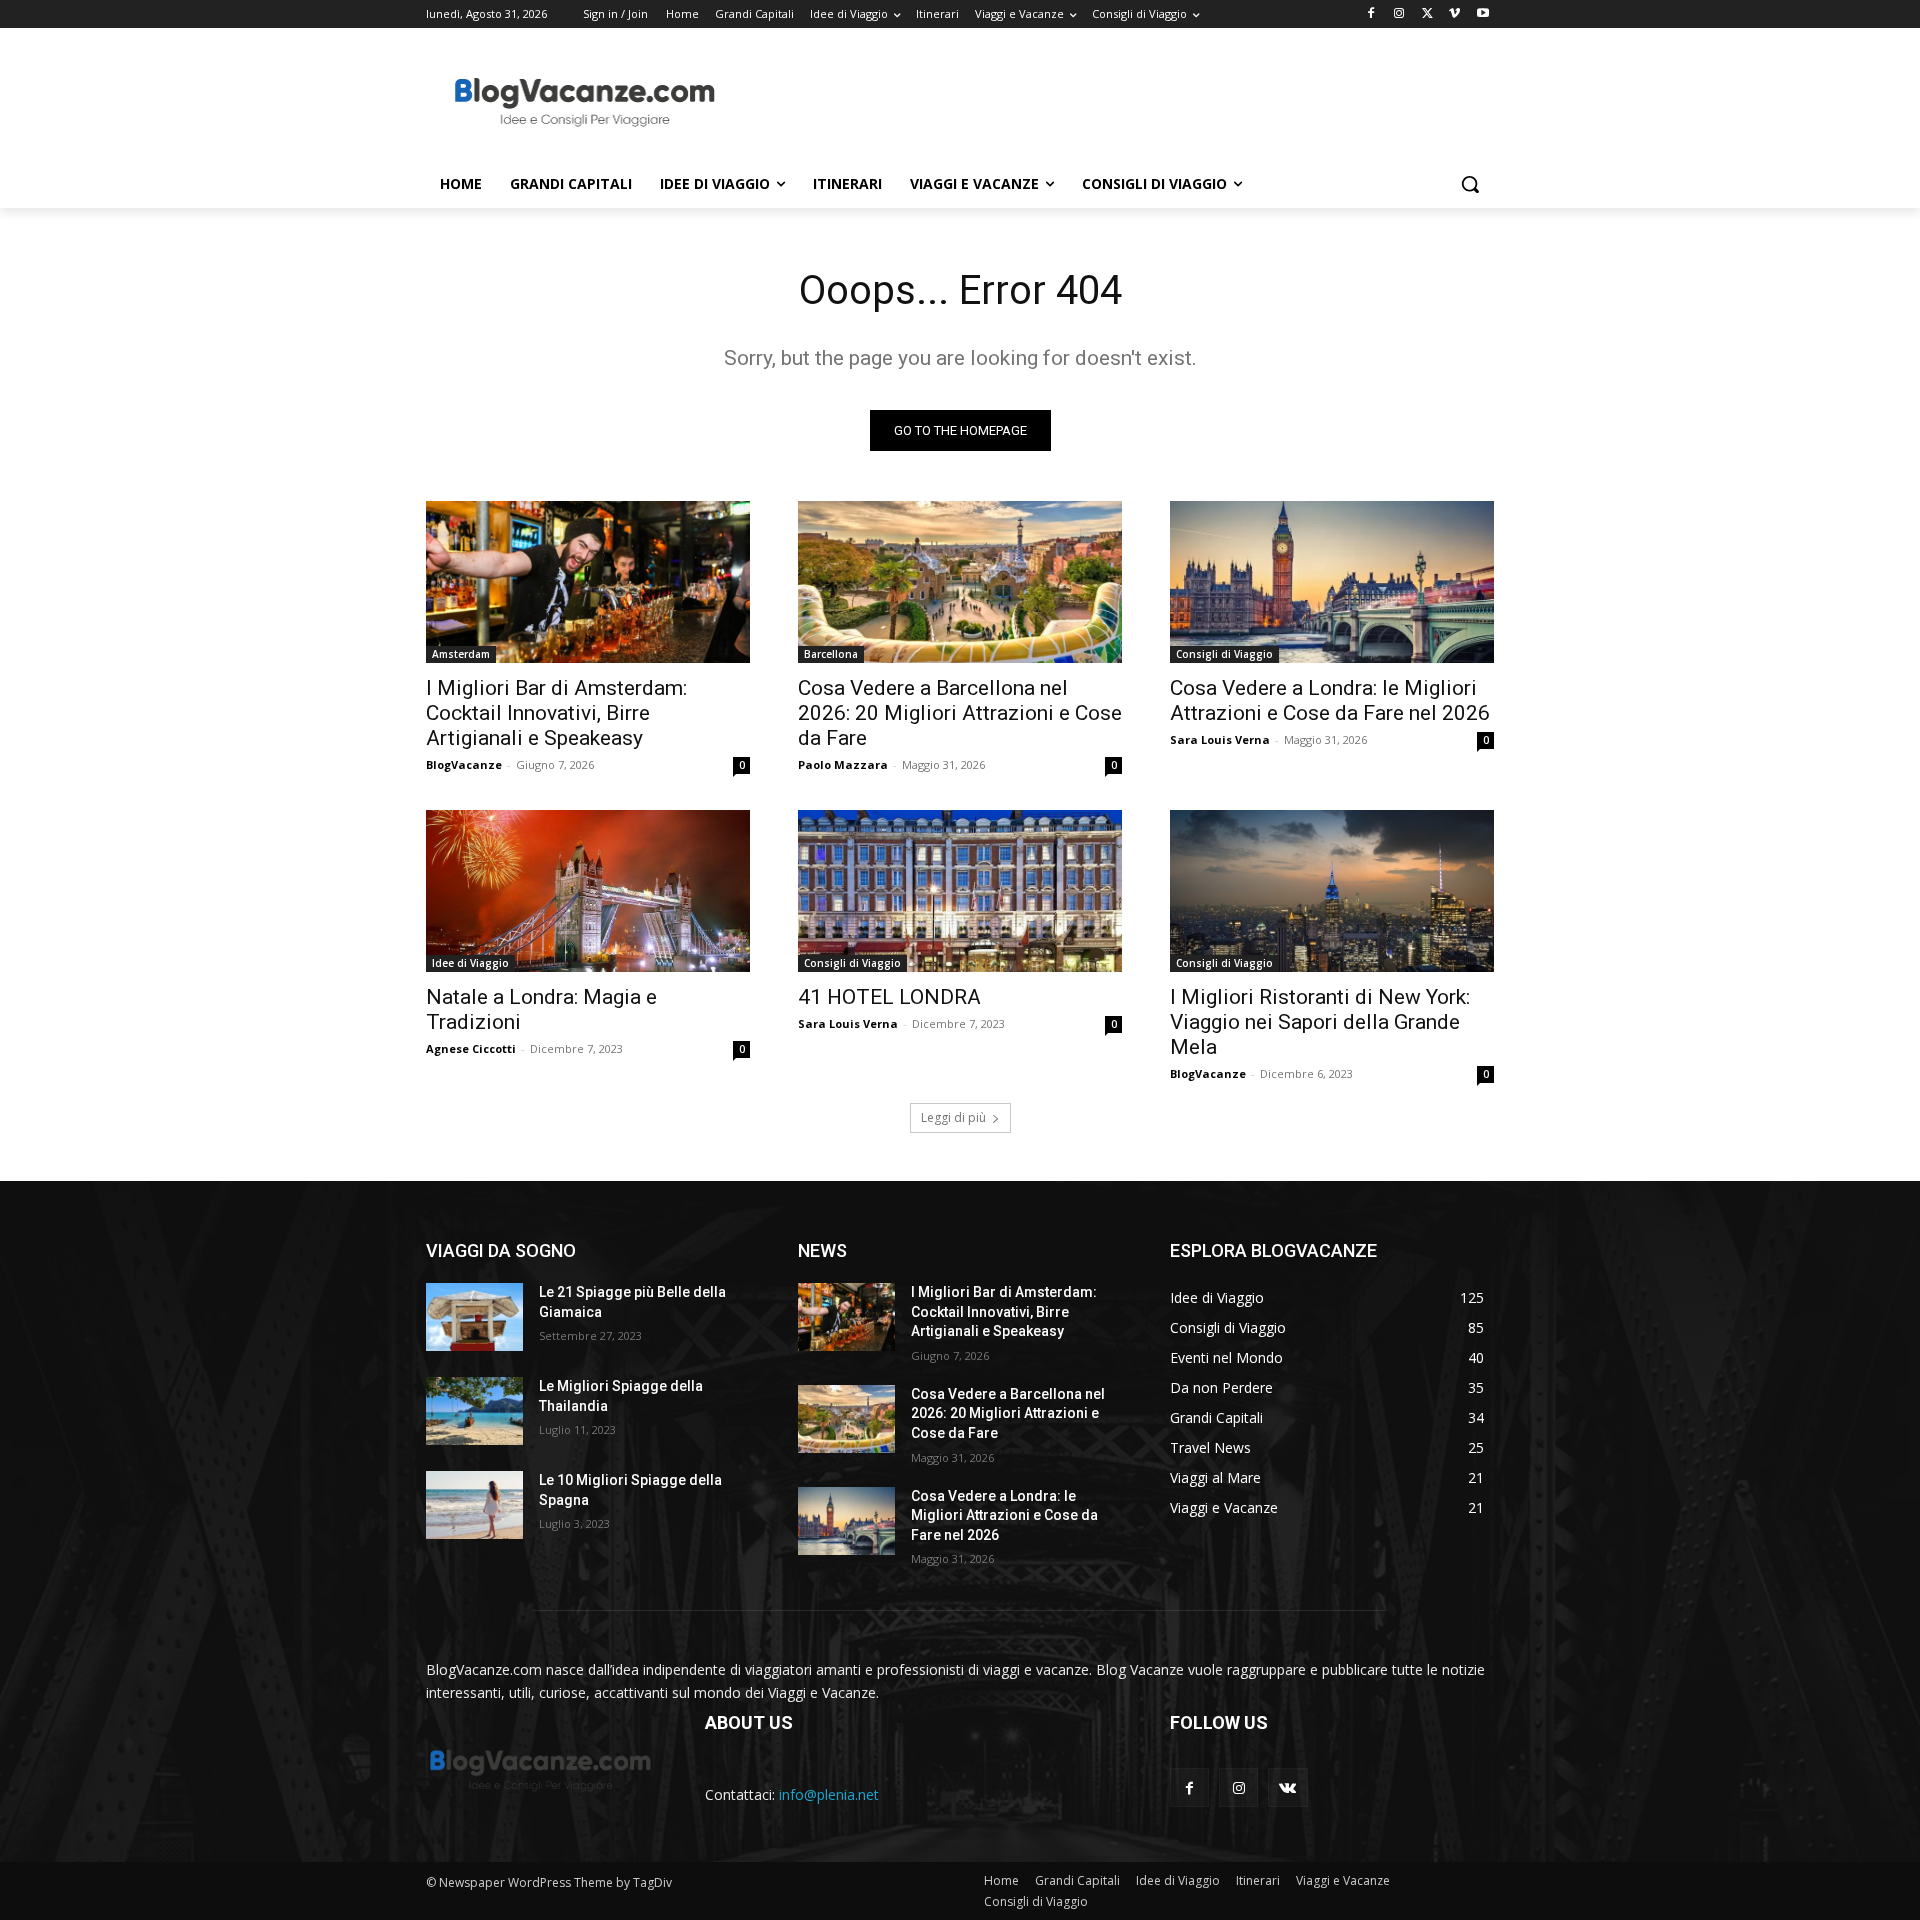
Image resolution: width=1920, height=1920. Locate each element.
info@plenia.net (829, 1794)
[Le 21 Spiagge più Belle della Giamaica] (474, 1317)
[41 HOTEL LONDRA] (960, 891)
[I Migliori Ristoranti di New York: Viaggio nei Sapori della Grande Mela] (1332, 891)
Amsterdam (461, 654)
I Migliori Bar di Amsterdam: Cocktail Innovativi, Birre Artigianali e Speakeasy (556, 713)
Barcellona (831, 654)
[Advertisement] (1110, 101)
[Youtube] (1482, 14)
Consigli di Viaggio (1224, 654)
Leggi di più (953, 1117)
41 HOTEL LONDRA (889, 997)
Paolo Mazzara (843, 764)
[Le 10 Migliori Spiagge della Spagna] (474, 1505)
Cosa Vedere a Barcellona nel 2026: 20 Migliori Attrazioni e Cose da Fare (960, 713)
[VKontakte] (1287, 1787)
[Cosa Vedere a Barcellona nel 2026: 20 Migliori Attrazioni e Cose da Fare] (960, 582)
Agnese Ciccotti (471, 1048)
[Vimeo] (1454, 14)
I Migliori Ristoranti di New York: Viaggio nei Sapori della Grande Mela (1320, 1022)
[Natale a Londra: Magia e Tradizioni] (588, 891)
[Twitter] (1427, 14)
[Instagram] (1399, 14)
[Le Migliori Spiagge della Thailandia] (474, 1411)
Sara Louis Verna (1220, 739)
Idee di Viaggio (470, 963)
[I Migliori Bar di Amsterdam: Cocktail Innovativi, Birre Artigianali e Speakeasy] (588, 582)
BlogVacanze (464, 764)
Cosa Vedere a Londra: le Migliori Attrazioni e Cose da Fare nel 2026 (1330, 700)
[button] (1470, 184)
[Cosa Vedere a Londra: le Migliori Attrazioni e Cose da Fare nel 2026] (1332, 582)
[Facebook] (1371, 14)
